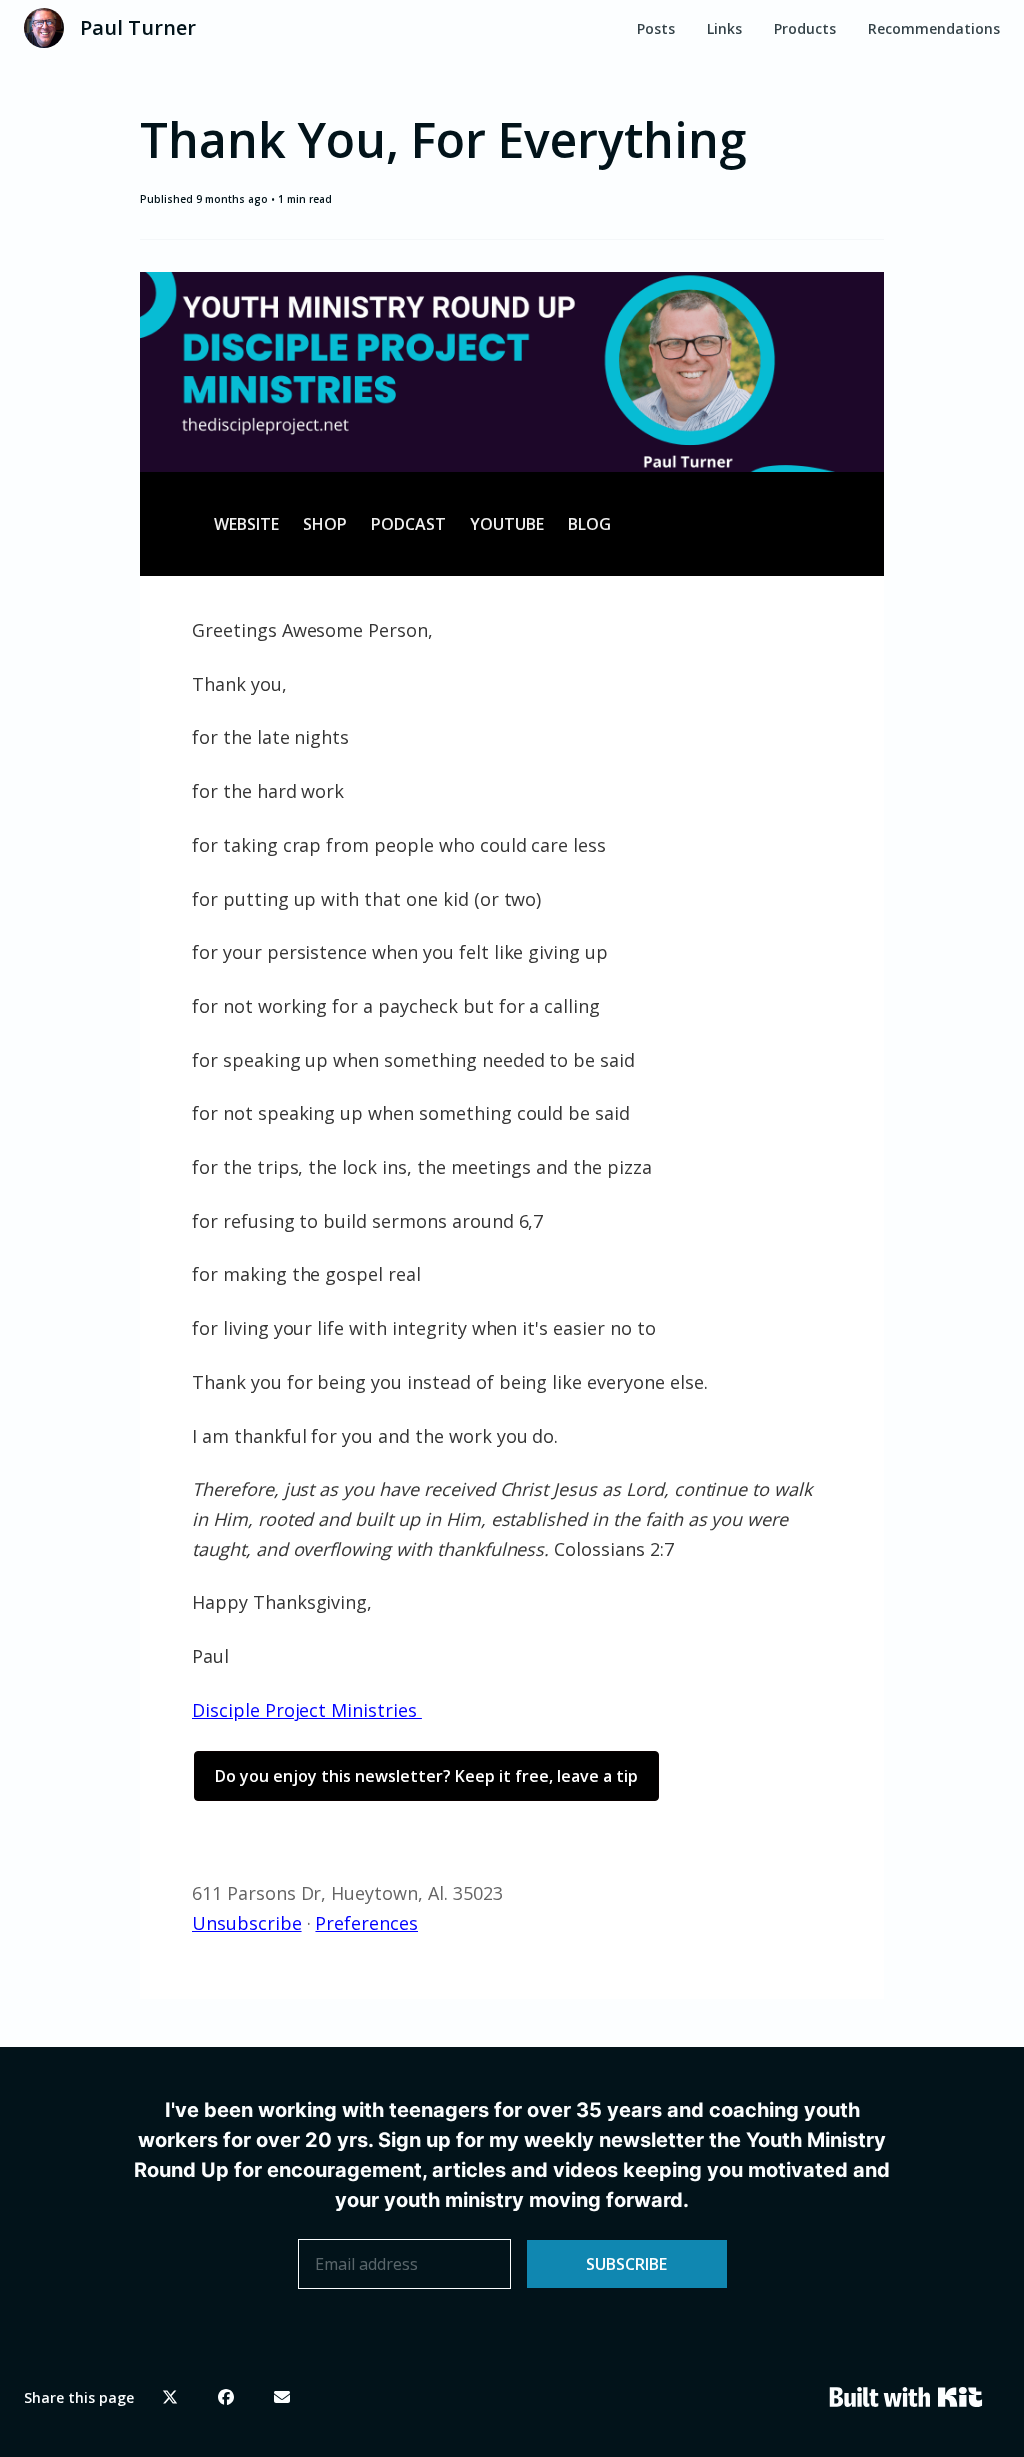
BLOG (589, 524)
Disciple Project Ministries (307, 1710)
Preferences (366, 1923)
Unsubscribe (247, 1923)
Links (724, 28)
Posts (656, 28)
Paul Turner (138, 27)
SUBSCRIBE (626, 2264)
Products (805, 28)
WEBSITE (246, 524)
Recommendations (934, 28)
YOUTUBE (507, 524)
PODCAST (408, 524)
